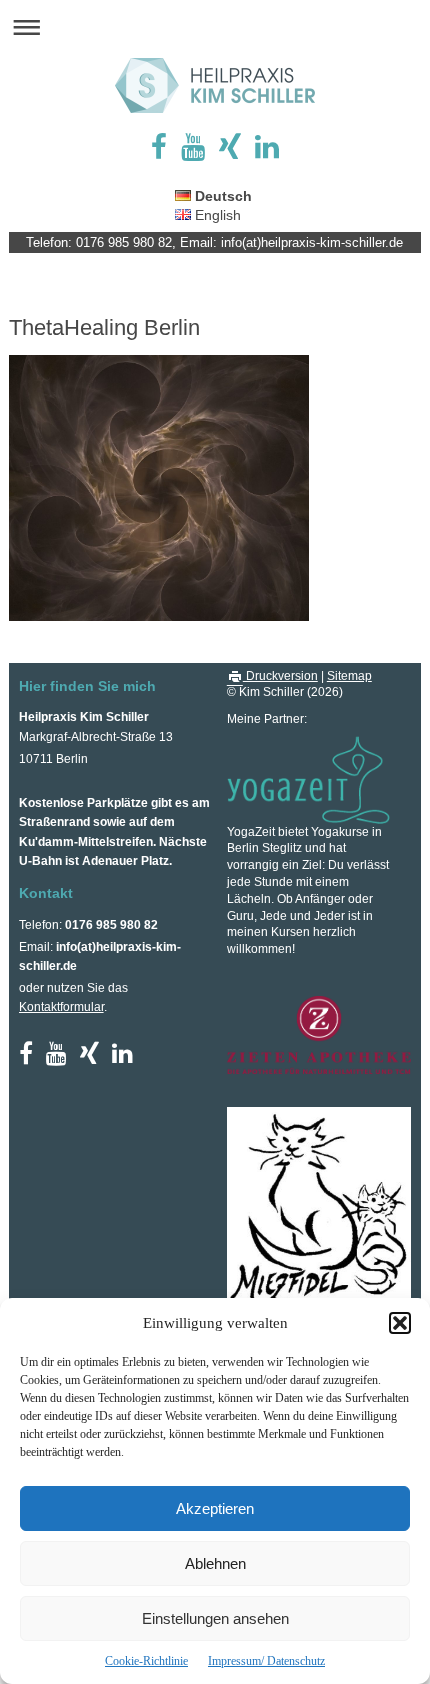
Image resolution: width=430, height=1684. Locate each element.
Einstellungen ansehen (215, 1618)
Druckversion (280, 676)
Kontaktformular (61, 1007)
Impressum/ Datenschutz (266, 1661)
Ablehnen (215, 1563)
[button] (400, 1323)
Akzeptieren (215, 1508)
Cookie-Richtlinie (146, 1661)
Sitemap (349, 676)
